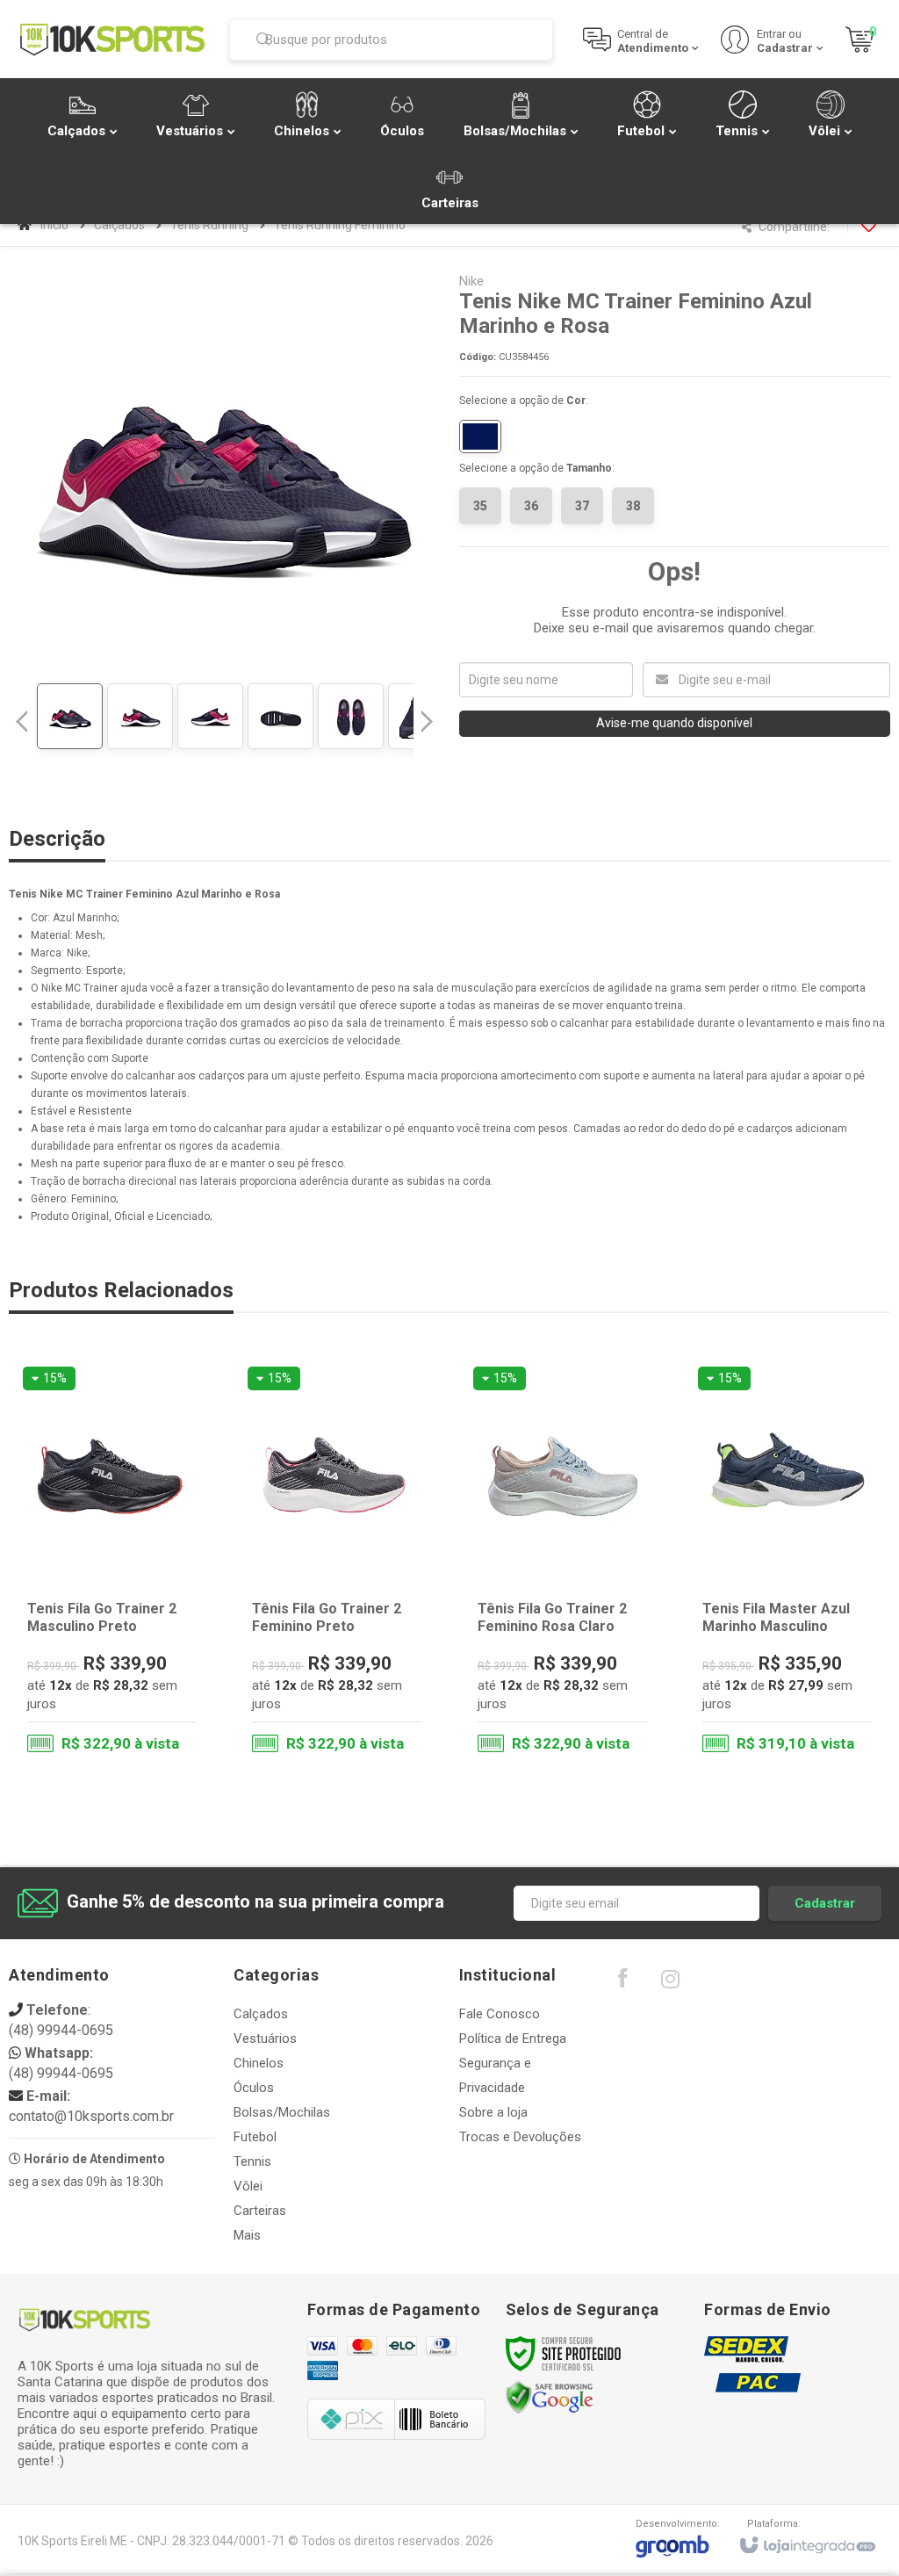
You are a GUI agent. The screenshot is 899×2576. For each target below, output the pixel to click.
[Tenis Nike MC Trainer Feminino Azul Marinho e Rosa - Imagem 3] (210, 716)
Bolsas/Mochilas (282, 2112)
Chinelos (259, 2063)
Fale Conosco (500, 2014)
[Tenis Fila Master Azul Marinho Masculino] (787, 1564)
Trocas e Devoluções (520, 2137)
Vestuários (265, 2038)
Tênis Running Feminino (340, 225)
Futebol (255, 2137)
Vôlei (248, 2186)
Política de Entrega (513, 2038)
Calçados (119, 225)
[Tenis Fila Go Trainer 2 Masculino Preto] (112, 1564)
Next (429, 714)
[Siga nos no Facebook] (622, 1982)
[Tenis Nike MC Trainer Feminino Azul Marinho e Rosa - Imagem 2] (140, 716)
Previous (22, 721)
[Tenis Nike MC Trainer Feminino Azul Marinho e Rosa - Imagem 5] (351, 716)
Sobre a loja (493, 2112)
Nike (471, 281)
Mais (247, 2235)
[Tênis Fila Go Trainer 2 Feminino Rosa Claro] (562, 1564)
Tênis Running (209, 225)
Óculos (254, 2088)
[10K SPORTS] (112, 39)
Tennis (252, 2161)
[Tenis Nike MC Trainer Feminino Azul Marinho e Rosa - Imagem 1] (70, 716)
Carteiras (260, 2211)
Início (54, 225)
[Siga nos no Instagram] (671, 1983)
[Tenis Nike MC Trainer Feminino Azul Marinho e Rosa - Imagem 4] (280, 716)
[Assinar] (825, 1903)
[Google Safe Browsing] (550, 2397)
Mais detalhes (123, 1693)
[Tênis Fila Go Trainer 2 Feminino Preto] (337, 1564)
